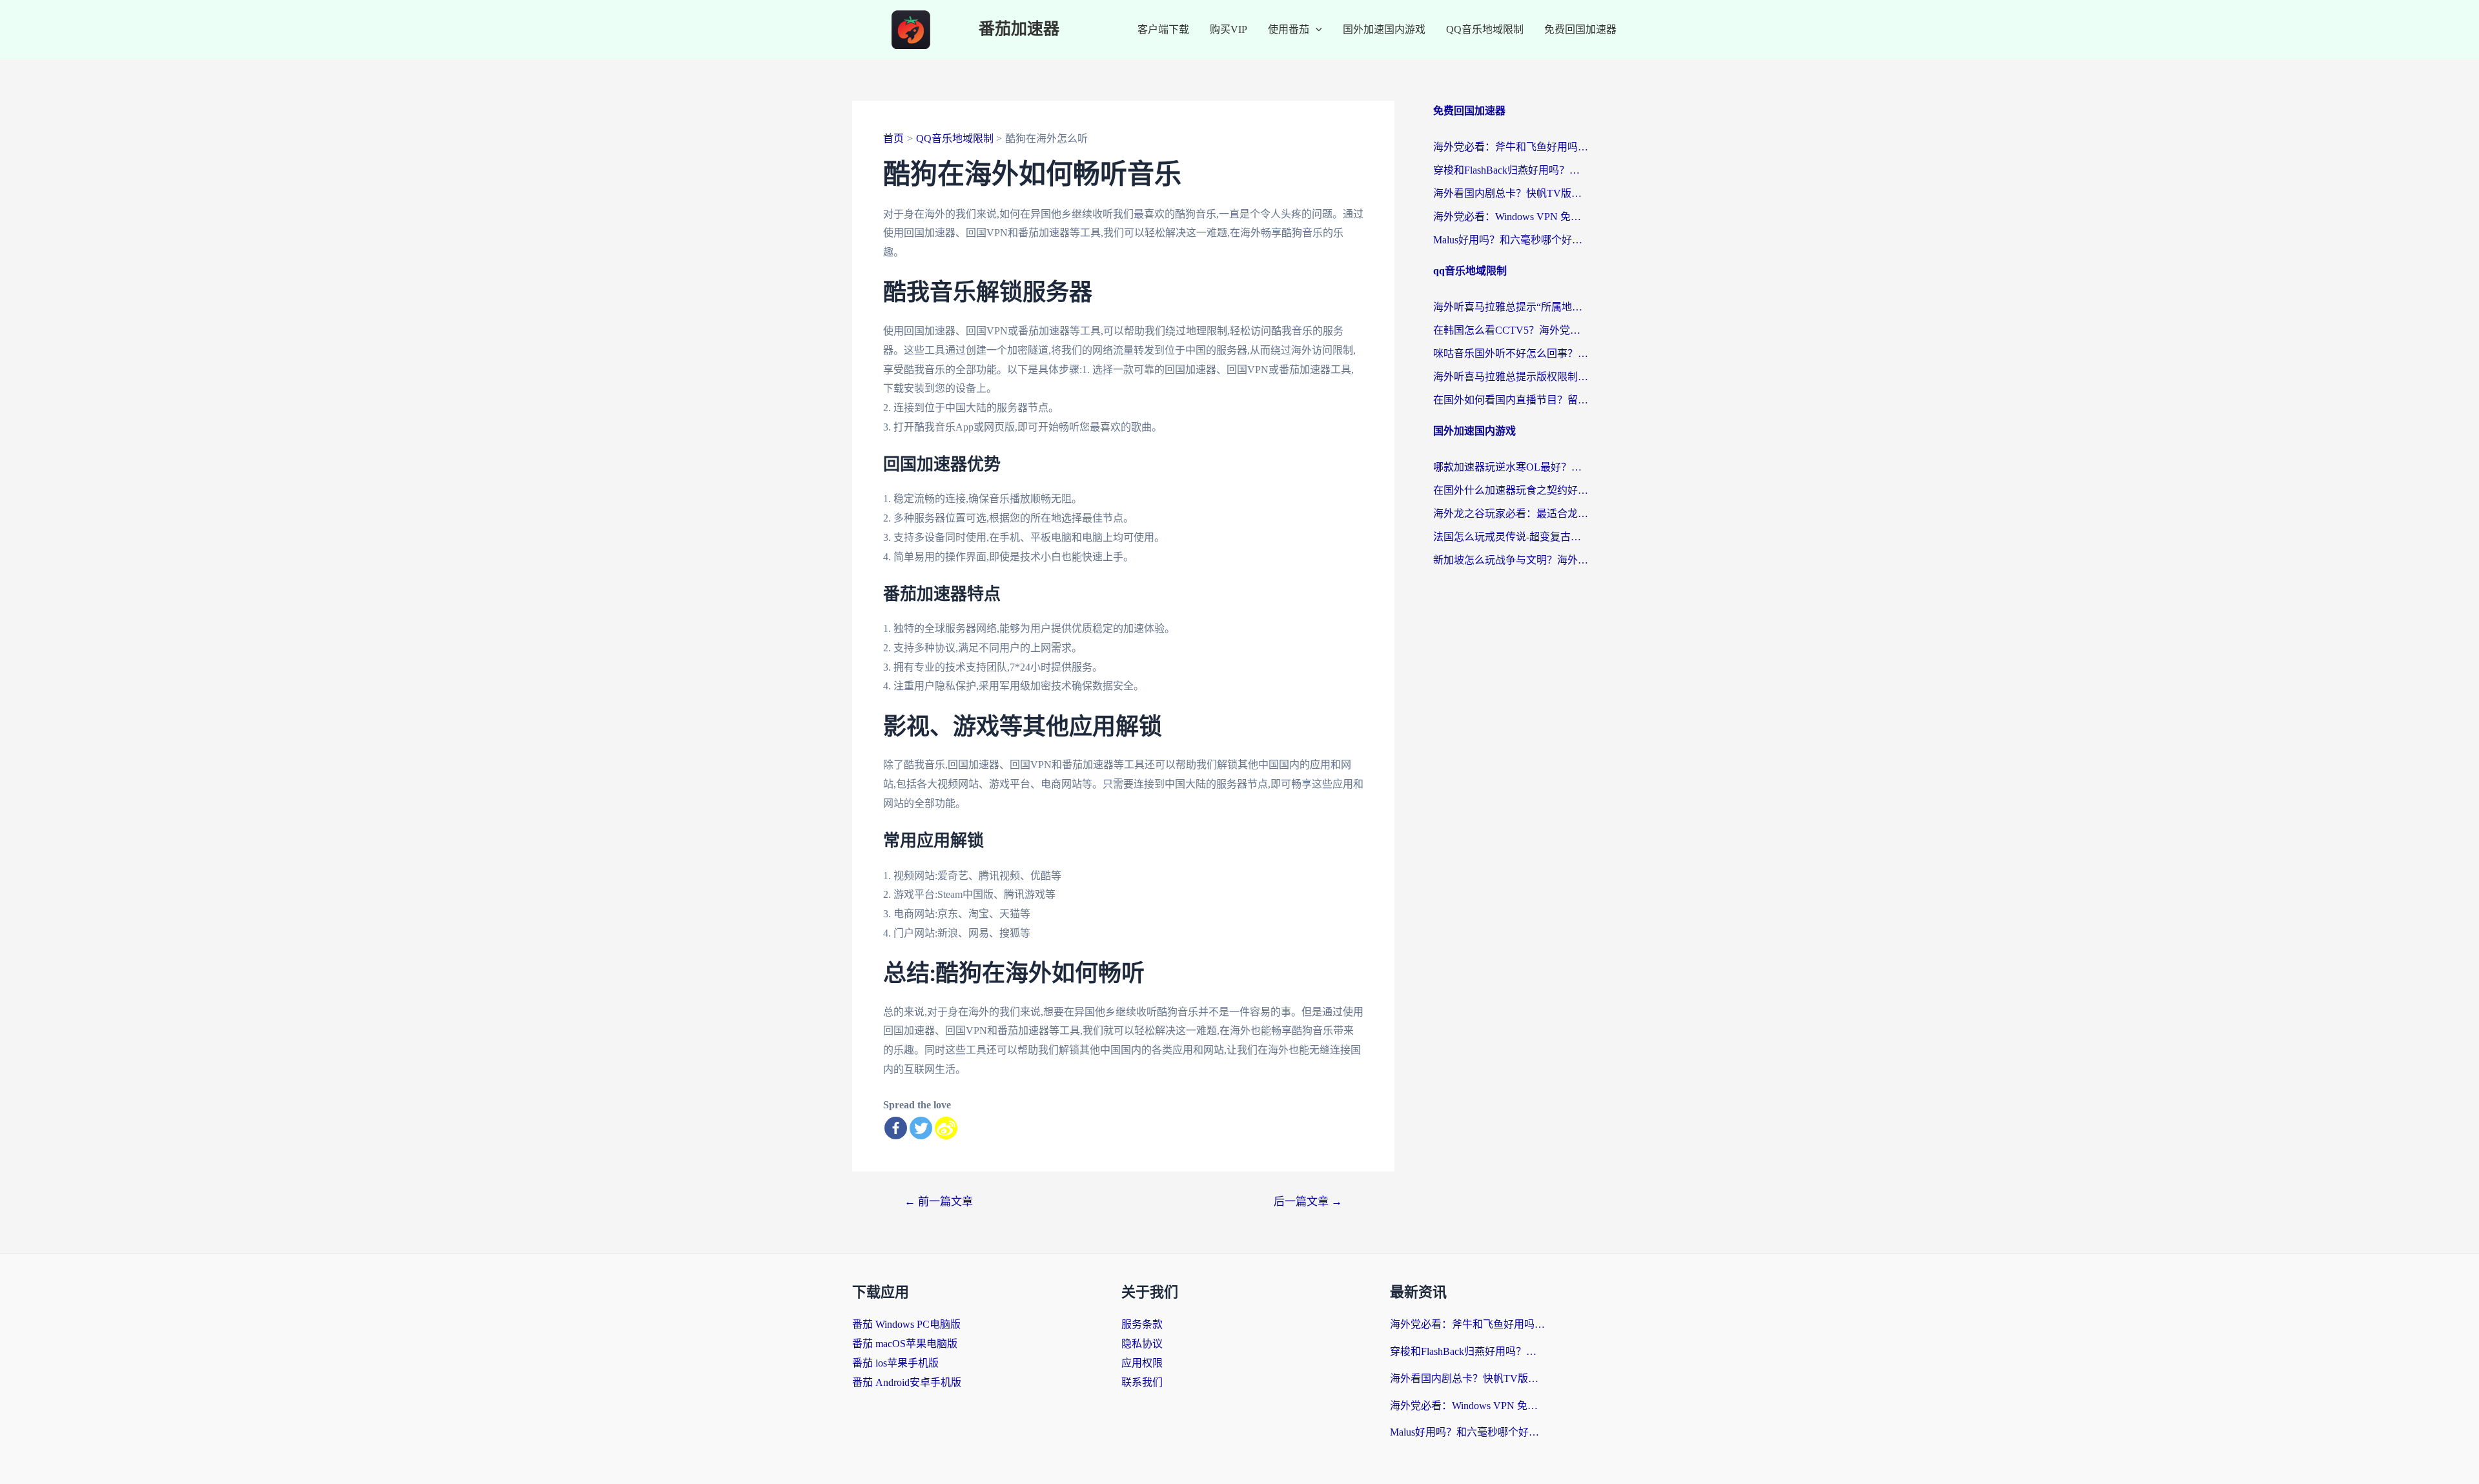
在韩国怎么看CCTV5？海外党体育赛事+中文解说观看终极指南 (1511, 330)
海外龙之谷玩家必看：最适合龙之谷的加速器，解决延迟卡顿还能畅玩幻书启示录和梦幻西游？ (1511, 513)
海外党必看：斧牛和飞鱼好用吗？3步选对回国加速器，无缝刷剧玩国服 (1511, 147)
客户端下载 (1163, 29)
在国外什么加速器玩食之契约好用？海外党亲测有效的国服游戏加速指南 (1511, 490)
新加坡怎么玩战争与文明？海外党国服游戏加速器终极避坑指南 (1511, 560)
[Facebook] (896, 1128)
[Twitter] (921, 1128)
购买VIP (1229, 29)
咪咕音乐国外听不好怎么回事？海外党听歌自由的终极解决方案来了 (1511, 353)
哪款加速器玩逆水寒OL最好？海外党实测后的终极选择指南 (1511, 467)
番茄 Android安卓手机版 (907, 1382)
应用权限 (1142, 1363)
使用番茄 (1289, 29)
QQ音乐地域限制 (1485, 29)
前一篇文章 (939, 1202)
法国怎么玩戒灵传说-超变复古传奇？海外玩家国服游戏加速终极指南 (1511, 537)
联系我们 (1142, 1382)
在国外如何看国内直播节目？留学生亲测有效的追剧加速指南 (1511, 400)
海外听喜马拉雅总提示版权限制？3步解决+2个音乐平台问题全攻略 (1511, 377)
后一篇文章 (1308, 1202)
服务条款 (1142, 1324)
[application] (1316, 30)
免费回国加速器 (1580, 29)
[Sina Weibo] (946, 1128)
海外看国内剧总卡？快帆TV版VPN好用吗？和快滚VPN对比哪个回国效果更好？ (1511, 193)
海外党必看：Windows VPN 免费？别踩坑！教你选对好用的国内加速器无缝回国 (1511, 217)
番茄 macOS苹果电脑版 (905, 1344)
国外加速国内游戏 (1384, 29)
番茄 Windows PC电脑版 (906, 1324)
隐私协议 (1142, 1344)
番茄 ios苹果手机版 (895, 1363)
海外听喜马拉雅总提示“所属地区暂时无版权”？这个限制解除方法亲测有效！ (1511, 307)
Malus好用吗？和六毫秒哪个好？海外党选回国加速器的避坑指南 (1511, 240)
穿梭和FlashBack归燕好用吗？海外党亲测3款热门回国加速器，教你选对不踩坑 (1511, 170)
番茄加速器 (1019, 29)
